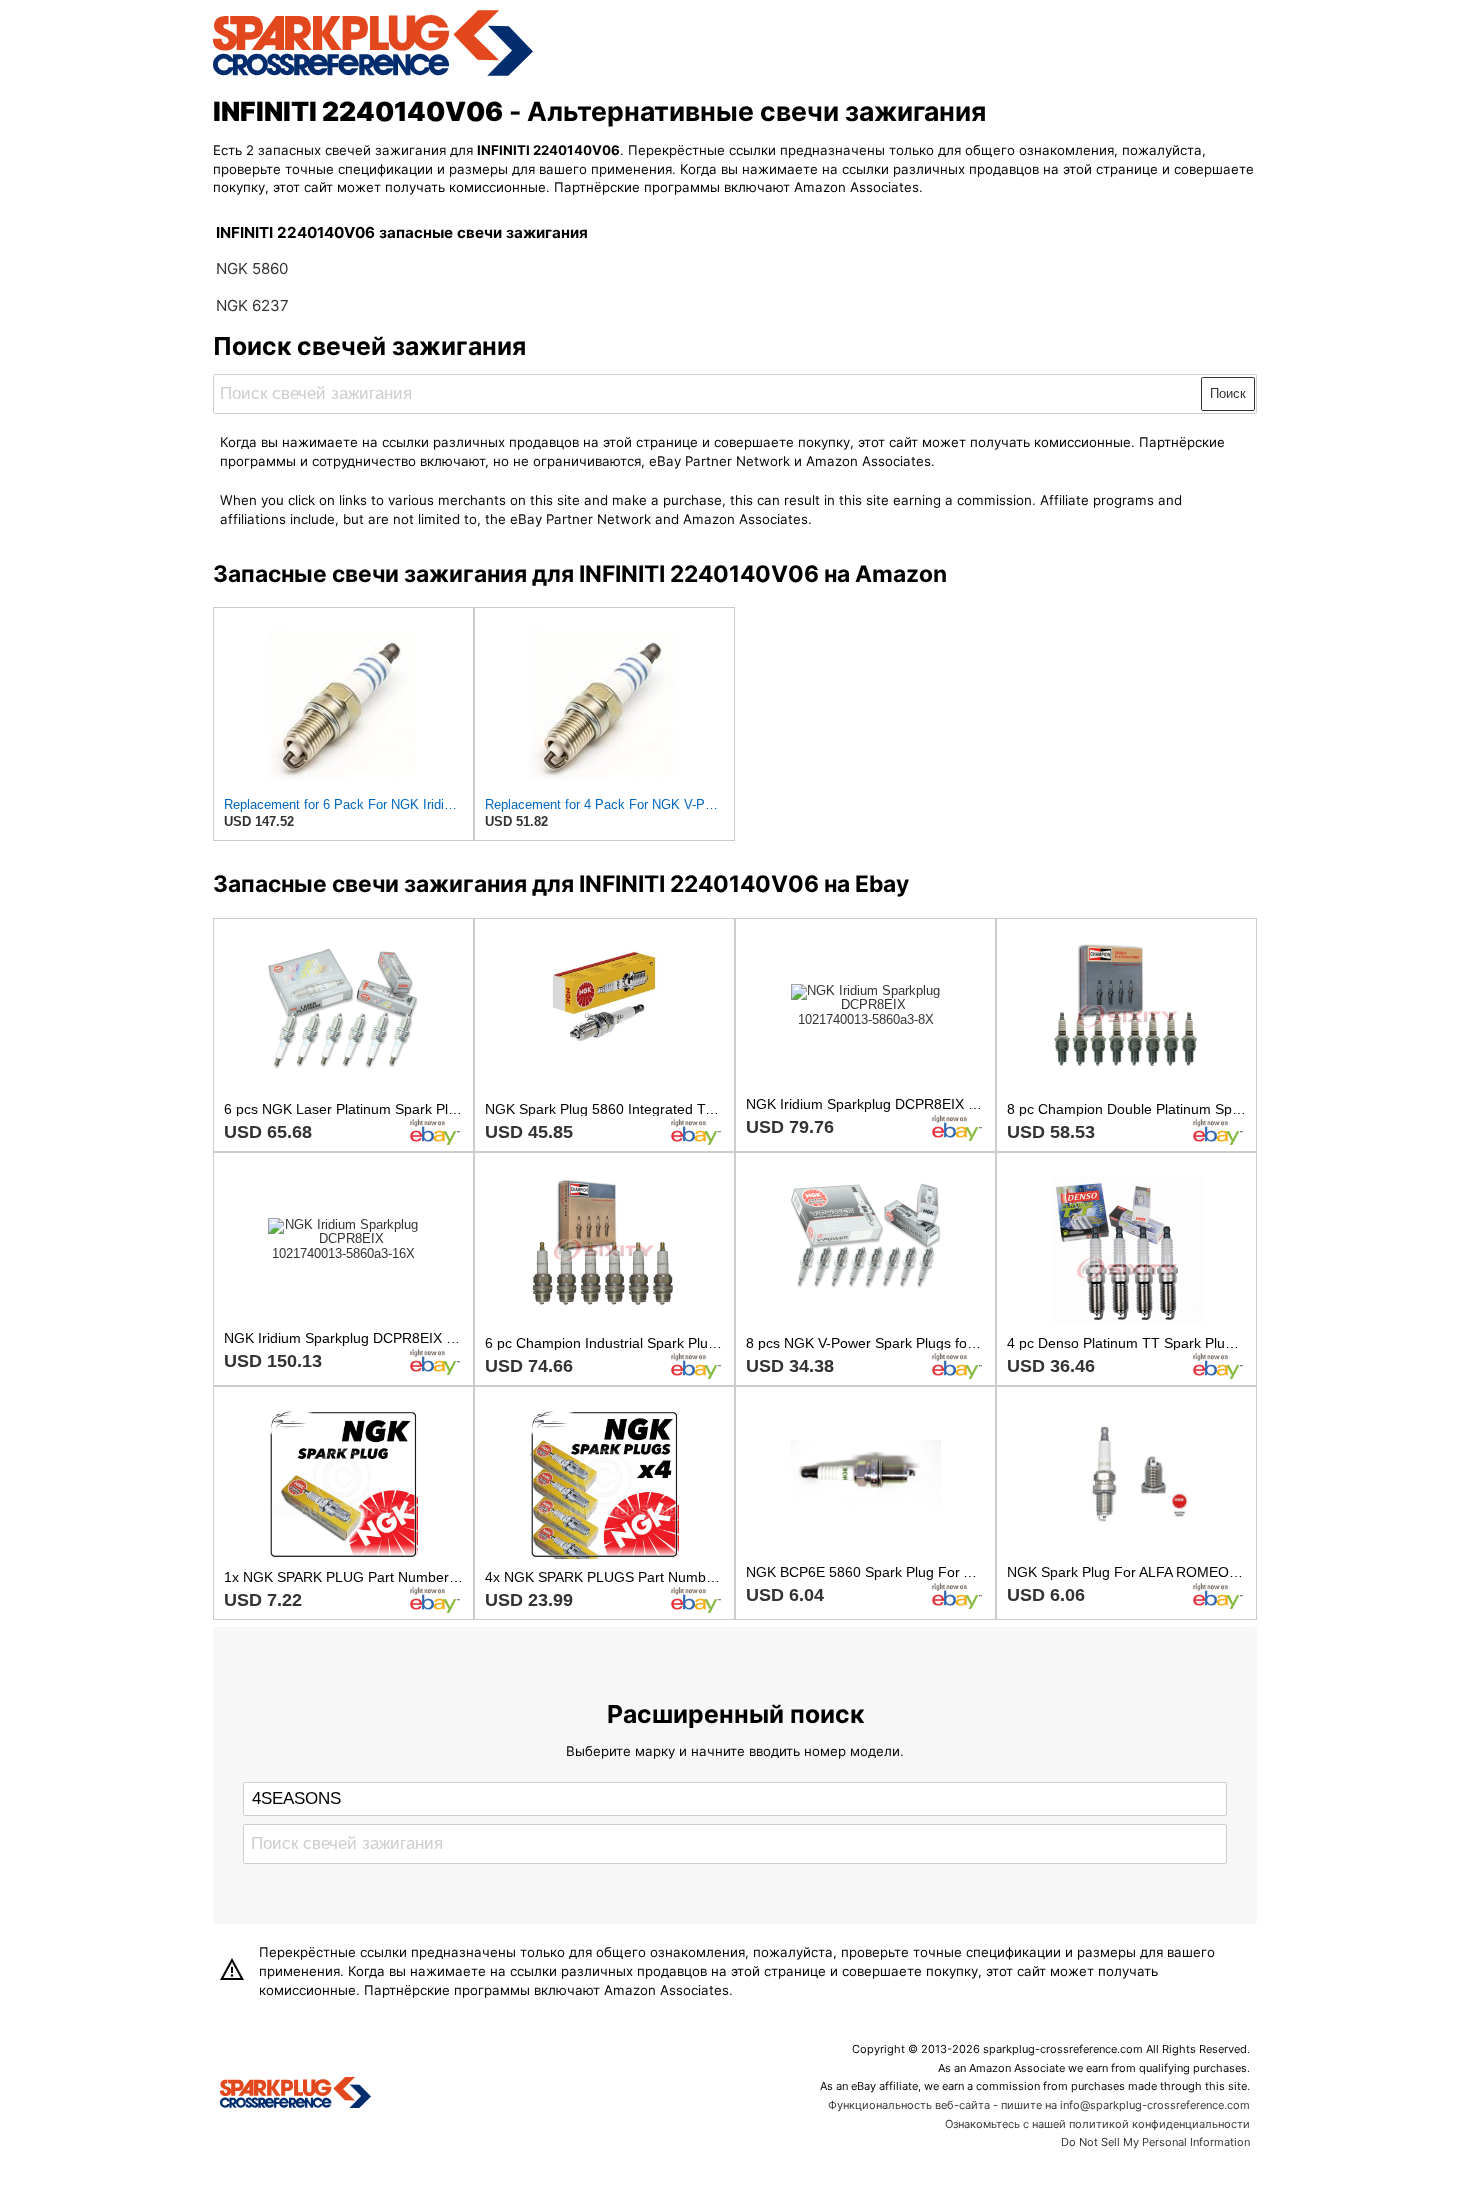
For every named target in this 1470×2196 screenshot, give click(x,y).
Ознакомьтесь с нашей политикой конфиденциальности (1097, 2124)
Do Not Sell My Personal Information (1155, 2142)
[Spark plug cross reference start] (295, 2095)
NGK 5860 (252, 268)
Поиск (1228, 393)
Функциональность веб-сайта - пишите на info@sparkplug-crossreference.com (1039, 2105)
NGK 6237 (252, 305)
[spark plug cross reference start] (373, 73)
